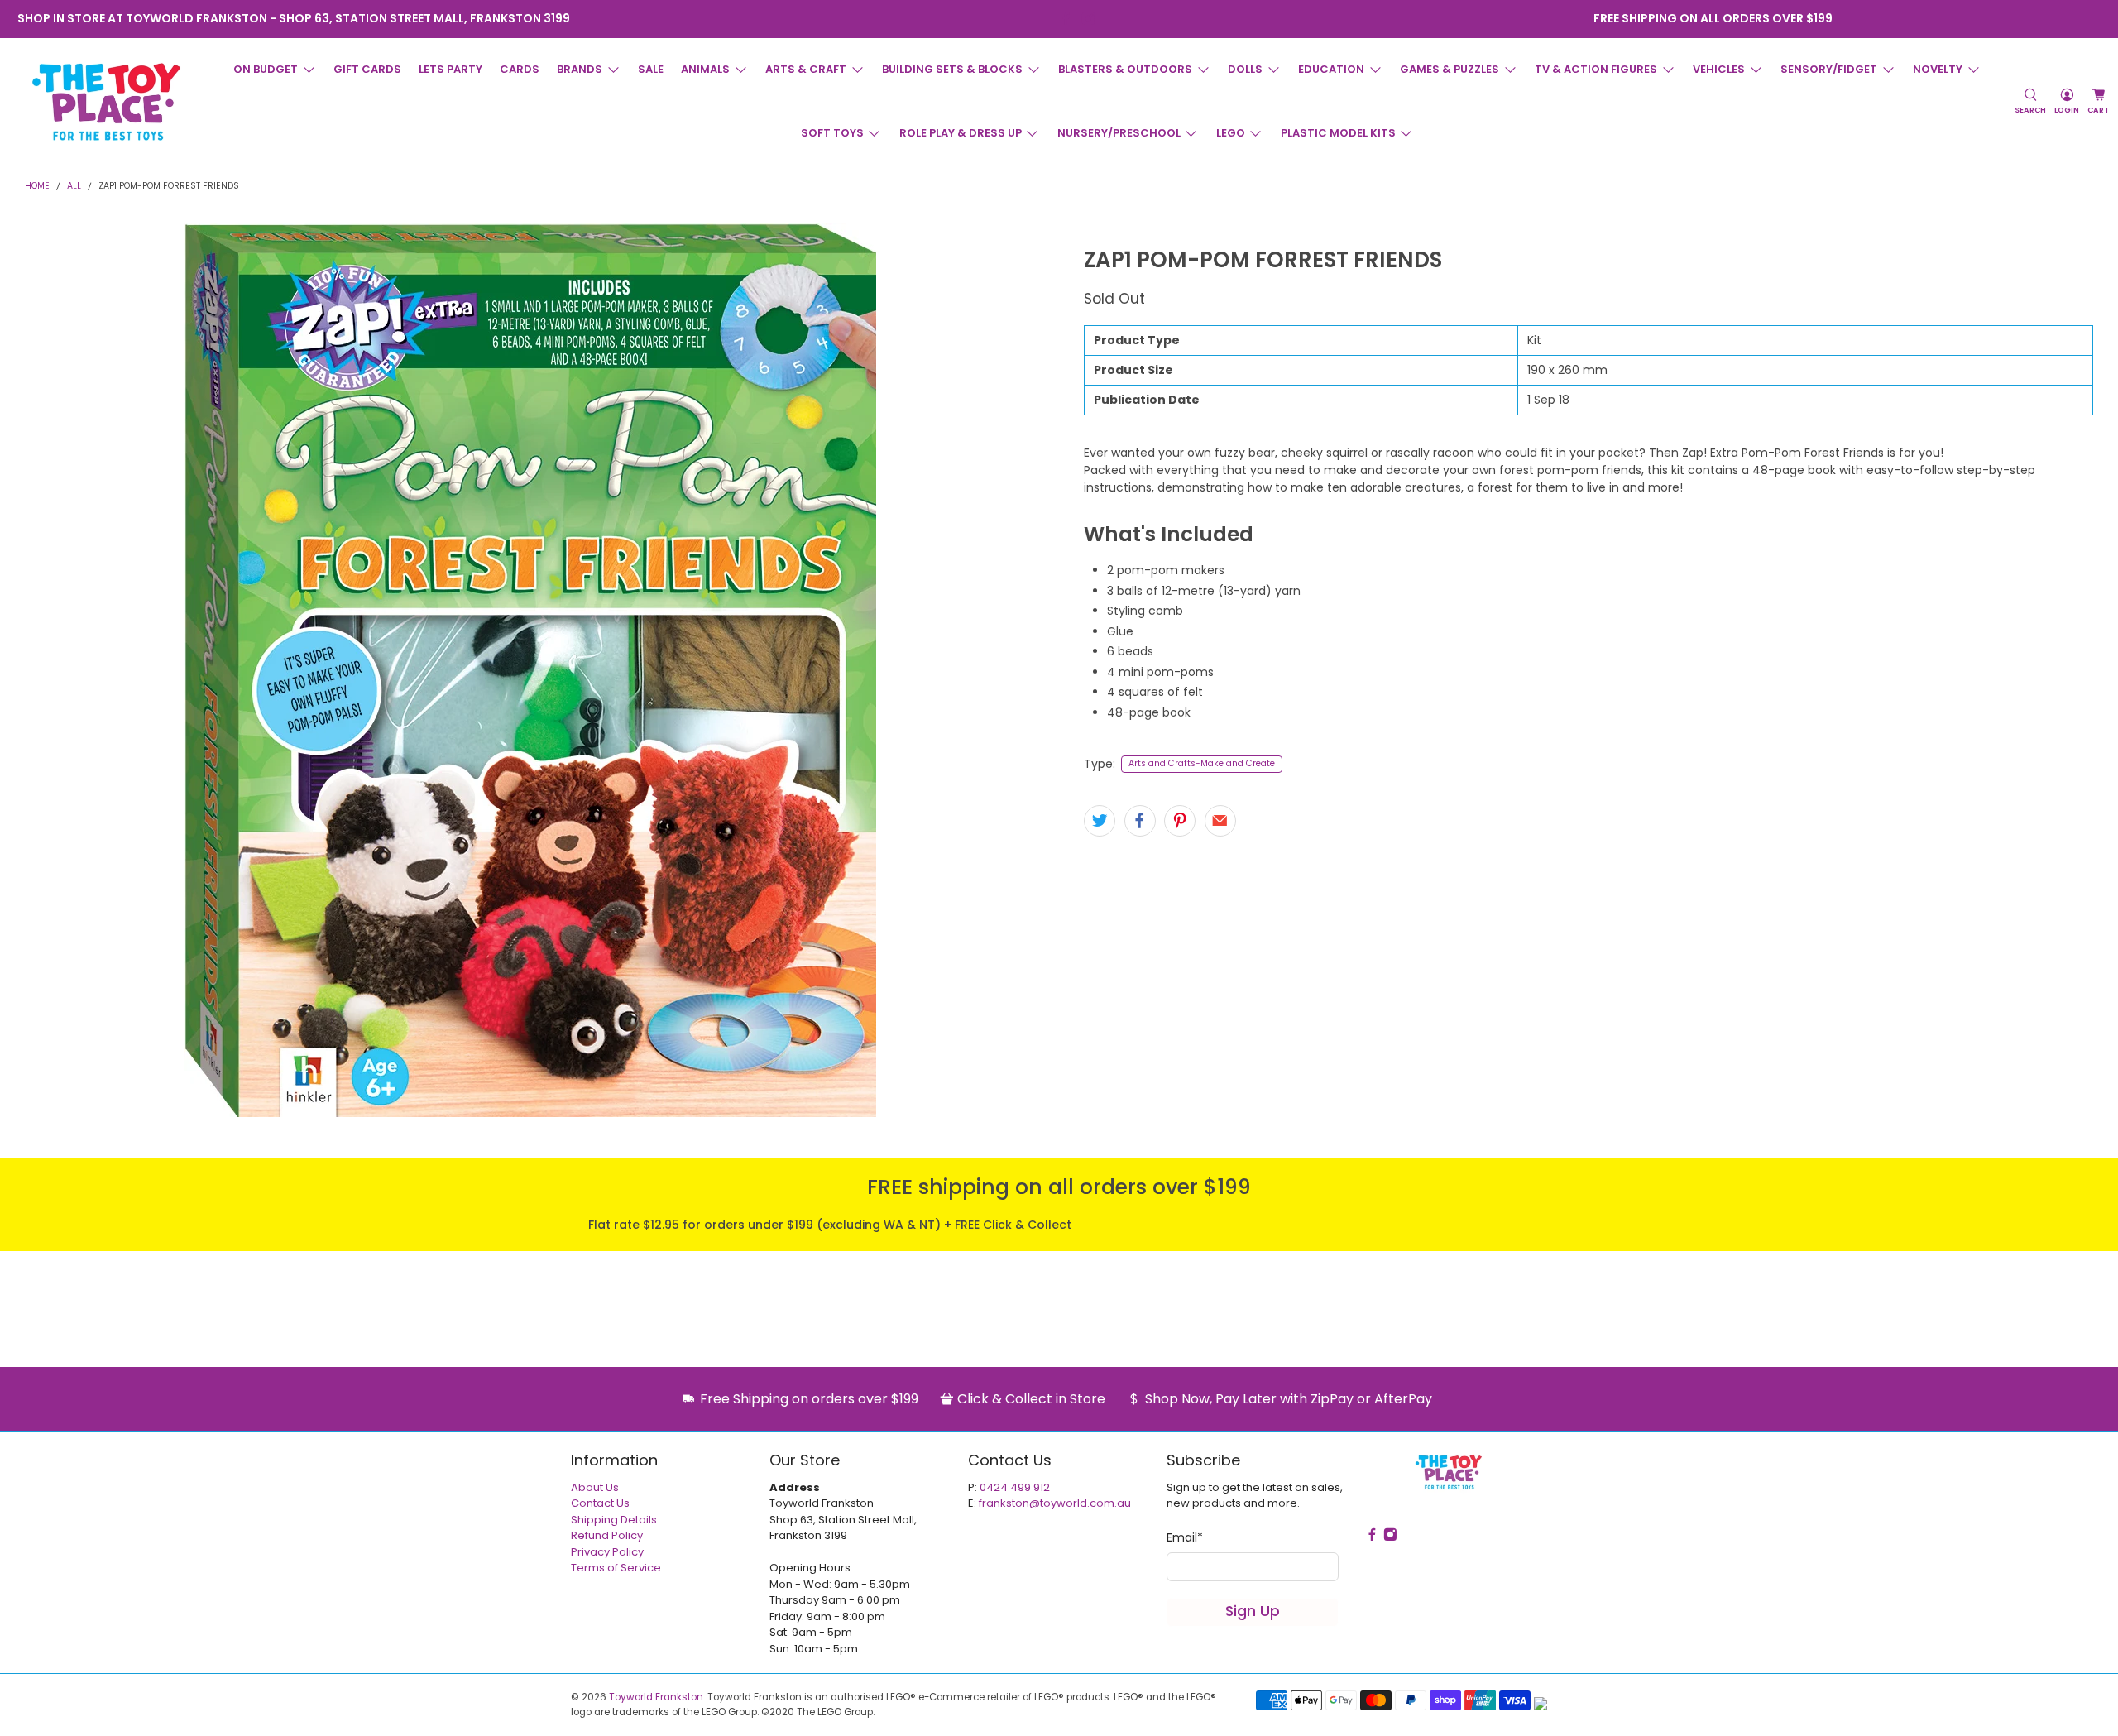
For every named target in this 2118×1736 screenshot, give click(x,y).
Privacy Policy (607, 1552)
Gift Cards (367, 69)
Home (37, 187)
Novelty (1938, 69)
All (74, 187)
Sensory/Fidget (1829, 69)
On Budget (266, 69)
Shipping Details (614, 1520)
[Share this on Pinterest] (1180, 821)
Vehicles (1719, 69)
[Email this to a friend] (1220, 821)
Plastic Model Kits (1338, 133)
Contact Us (600, 1503)
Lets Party (450, 69)
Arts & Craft (806, 69)
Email (1185, 1537)
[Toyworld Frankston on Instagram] (1088, 19)
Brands (580, 69)
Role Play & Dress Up (961, 133)
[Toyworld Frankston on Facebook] (1066, 19)
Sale (651, 69)
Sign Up (1253, 1611)
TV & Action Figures (1596, 69)
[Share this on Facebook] (1140, 821)
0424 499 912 (1015, 1487)
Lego (1231, 133)
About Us (595, 1487)
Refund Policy (607, 1535)
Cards (520, 69)
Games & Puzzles (1450, 69)
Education (1331, 69)
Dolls (1245, 69)
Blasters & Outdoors (1125, 69)
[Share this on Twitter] (1100, 821)
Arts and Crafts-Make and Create (1202, 763)
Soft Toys (832, 133)
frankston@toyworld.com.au (1055, 1503)
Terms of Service (616, 1568)
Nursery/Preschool (1119, 133)
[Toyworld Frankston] (106, 102)
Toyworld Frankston (656, 1697)
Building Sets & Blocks (952, 69)
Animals (705, 69)
